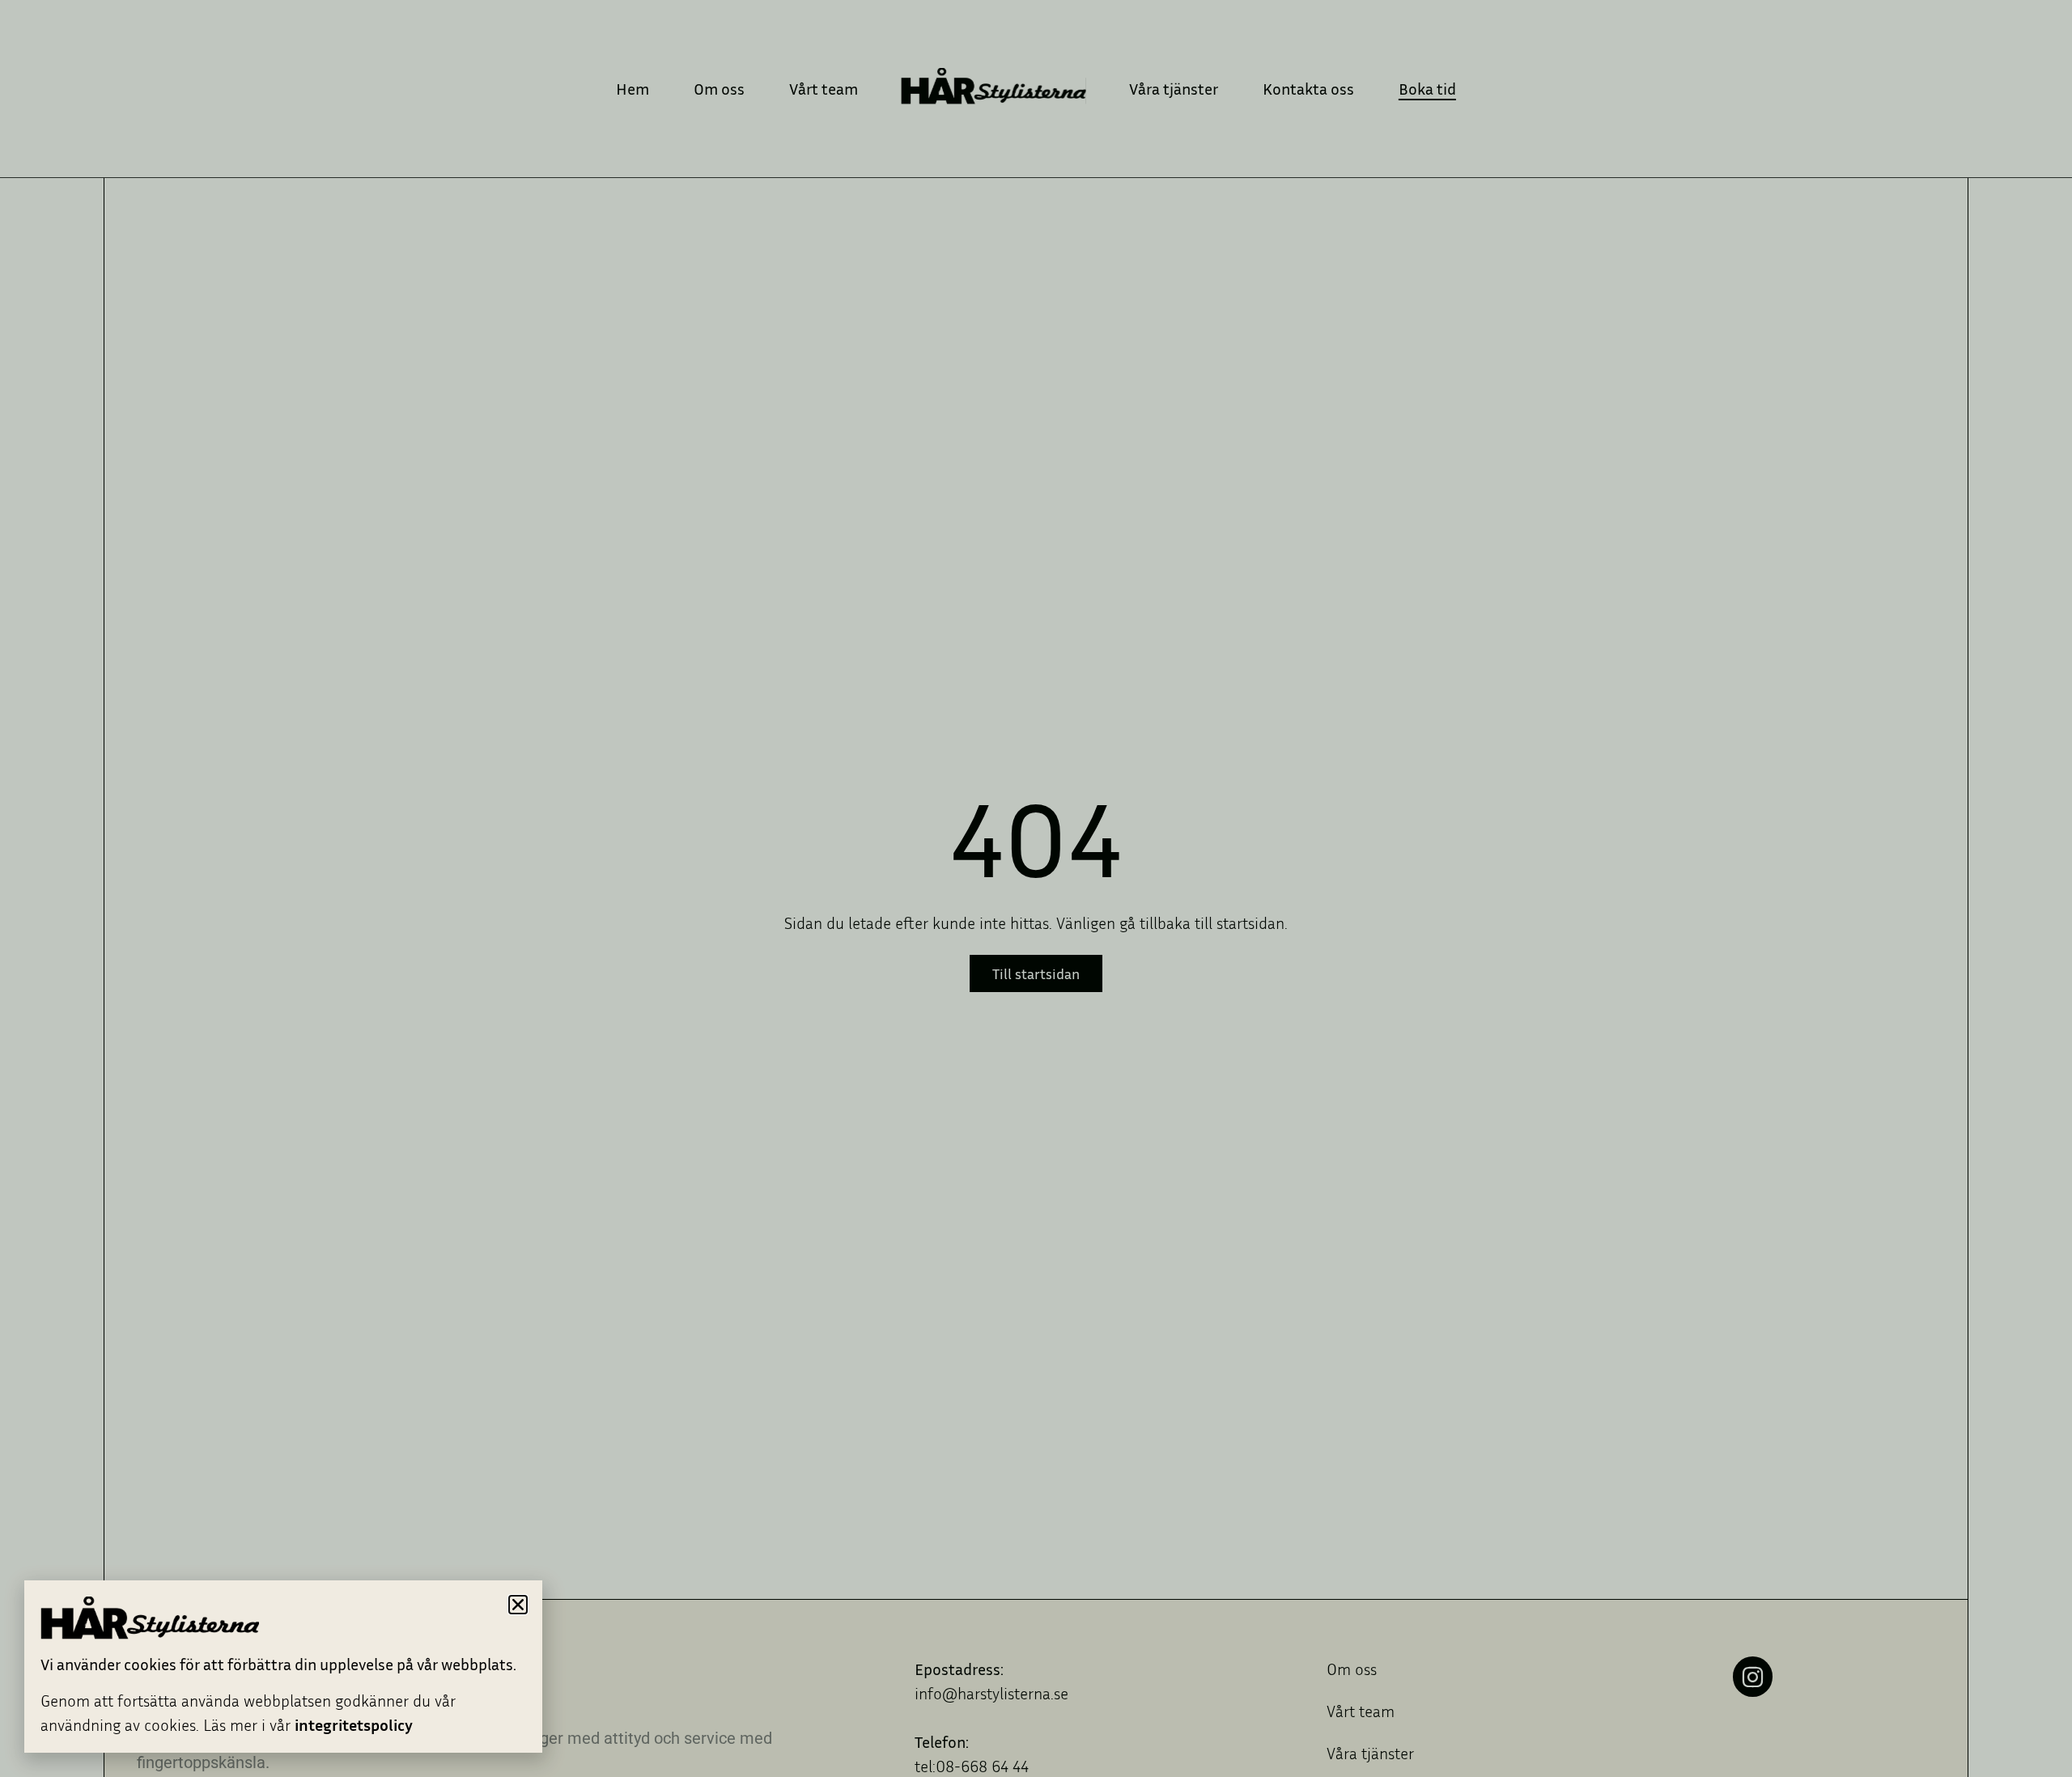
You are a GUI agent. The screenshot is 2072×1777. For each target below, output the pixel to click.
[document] (1036, 888)
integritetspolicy (354, 1724)
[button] (518, 1605)
